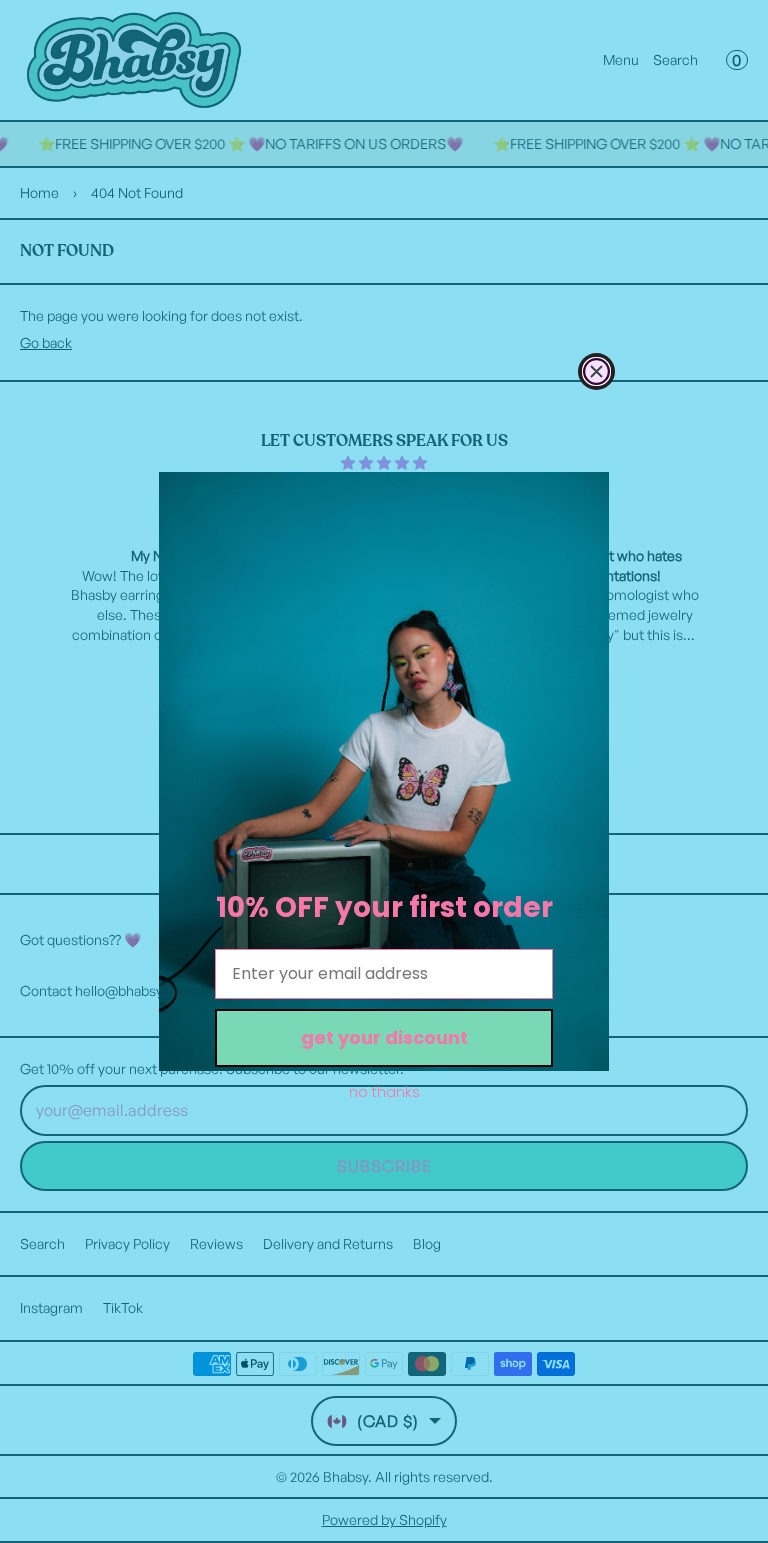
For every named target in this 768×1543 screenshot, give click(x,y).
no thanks (384, 1092)
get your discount (384, 1037)
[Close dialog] (596, 371)
